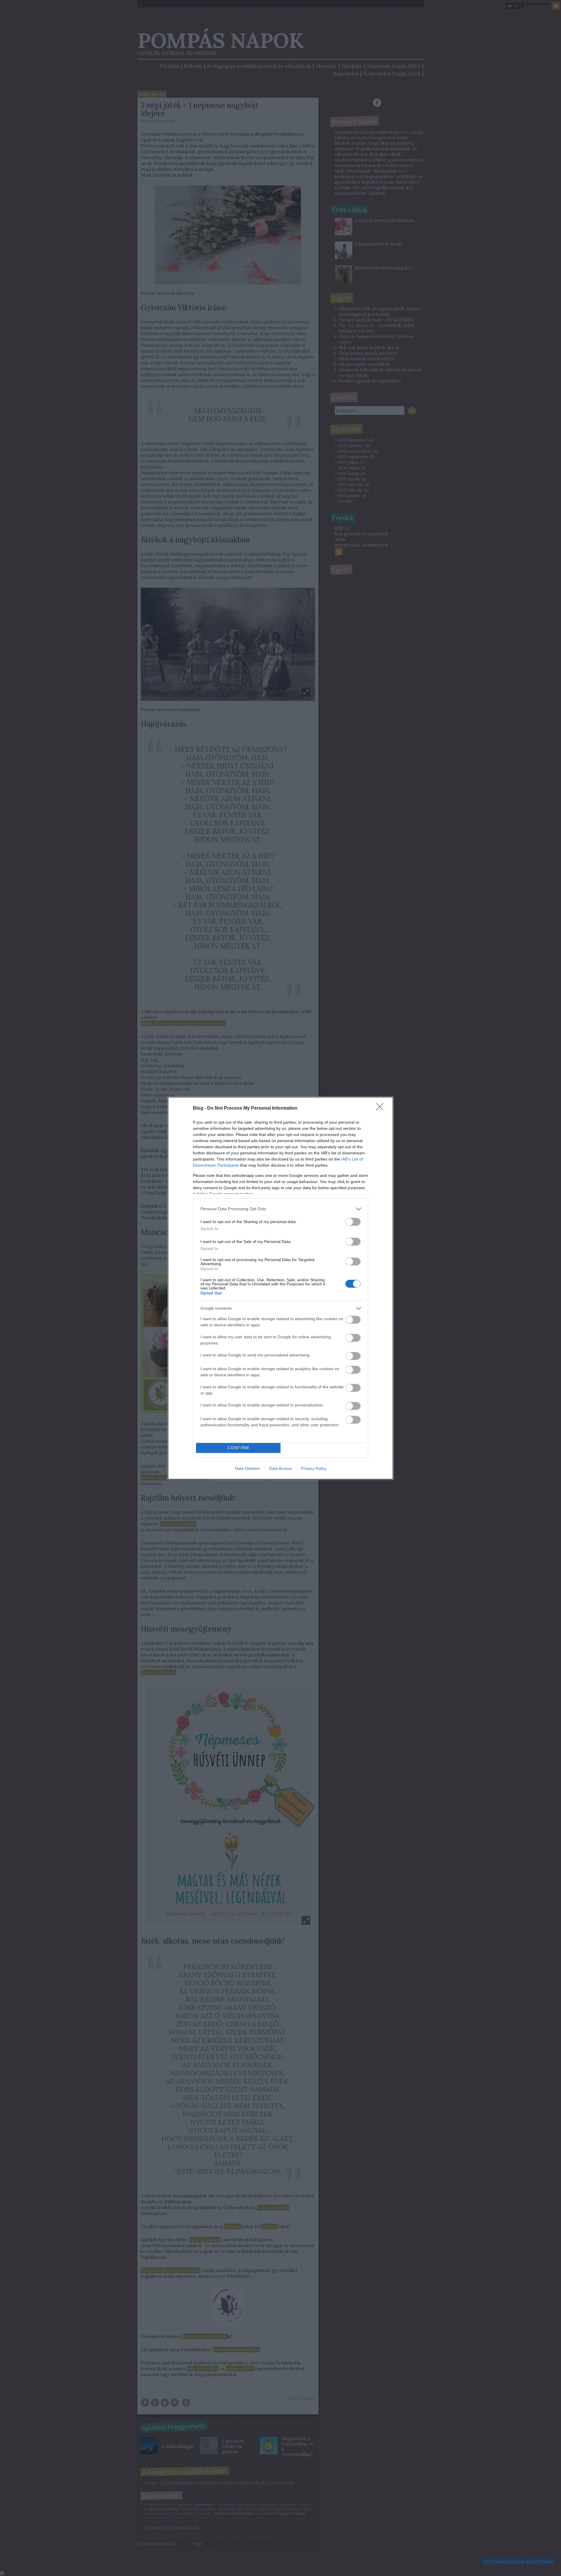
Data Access (280, 1468)
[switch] (353, 1222)
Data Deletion (247, 1468)
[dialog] (280, 1288)
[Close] (382, 1108)
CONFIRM (238, 1448)
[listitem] (280, 1209)
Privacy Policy (314, 1468)
